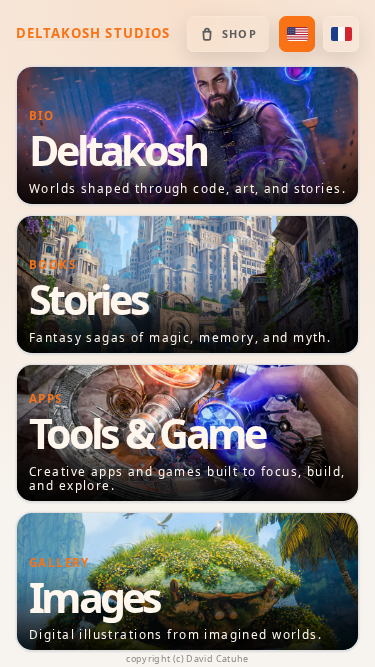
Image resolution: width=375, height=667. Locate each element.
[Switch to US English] (297, 34)
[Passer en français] (341, 34)
